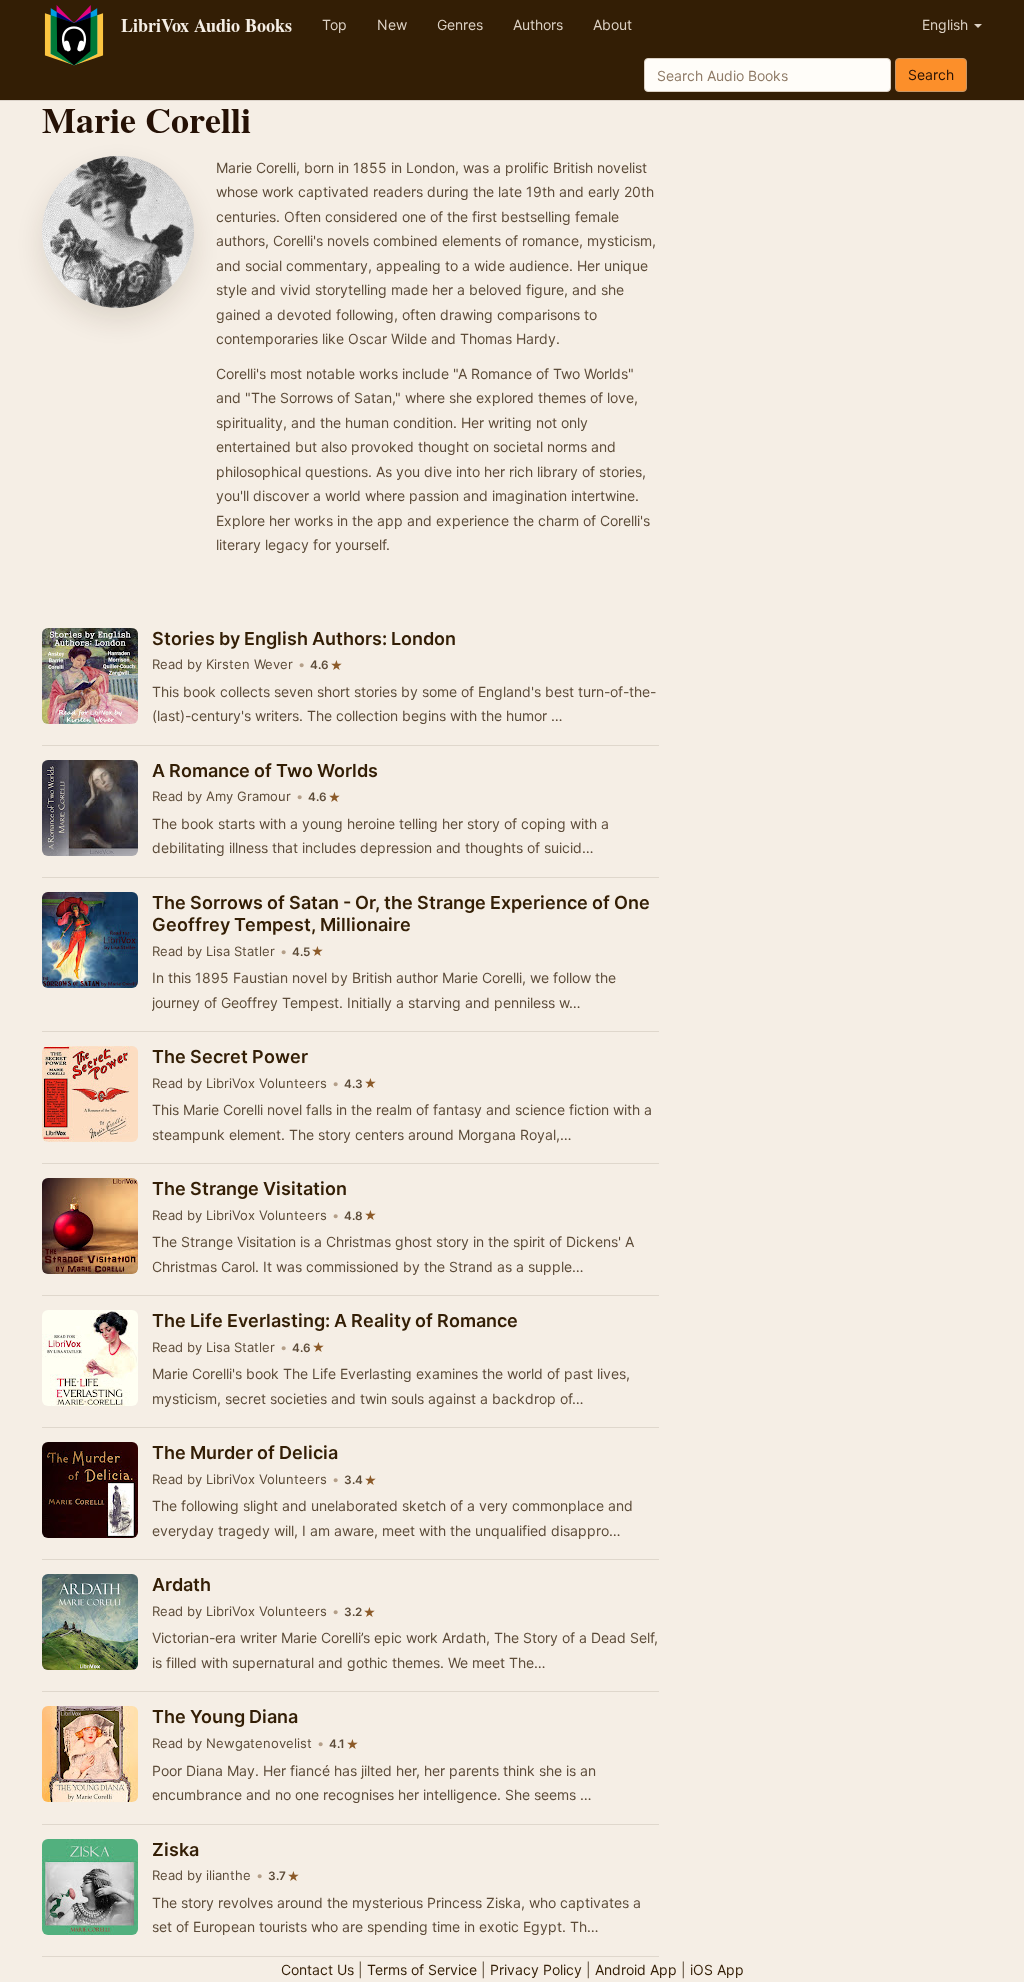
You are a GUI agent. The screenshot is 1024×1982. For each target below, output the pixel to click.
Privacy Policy (536, 1969)
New (392, 24)
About (612, 24)
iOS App (717, 1969)
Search (931, 74)
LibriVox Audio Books (206, 25)
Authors (538, 24)
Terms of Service (422, 1969)
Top (334, 24)
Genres (460, 24)
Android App (636, 1969)
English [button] (947, 24)
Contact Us (317, 1969)
